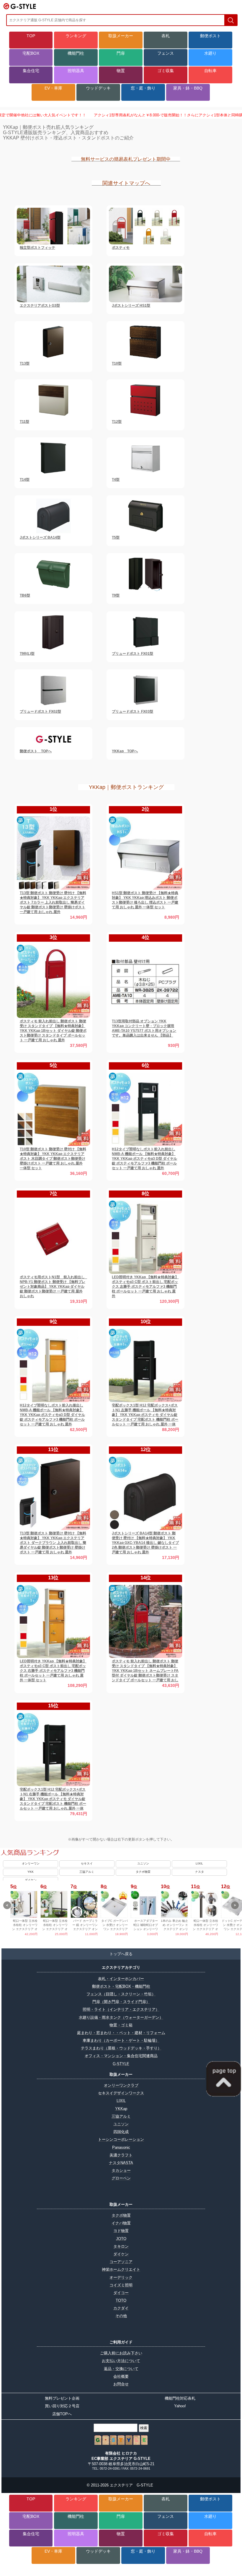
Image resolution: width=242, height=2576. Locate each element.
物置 (121, 71)
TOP (31, 36)
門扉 (121, 53)
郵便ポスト (210, 36)
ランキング (76, 36)
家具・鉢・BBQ (188, 88)
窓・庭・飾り (143, 88)
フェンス (166, 53)
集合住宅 (31, 71)
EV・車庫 (53, 88)
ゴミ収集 (166, 71)
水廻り (210, 53)
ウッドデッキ (98, 88)
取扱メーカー (121, 36)
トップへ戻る (121, 1954)
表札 (166, 36)
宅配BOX (31, 53)
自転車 (210, 71)
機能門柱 (76, 53)
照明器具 (76, 71)
